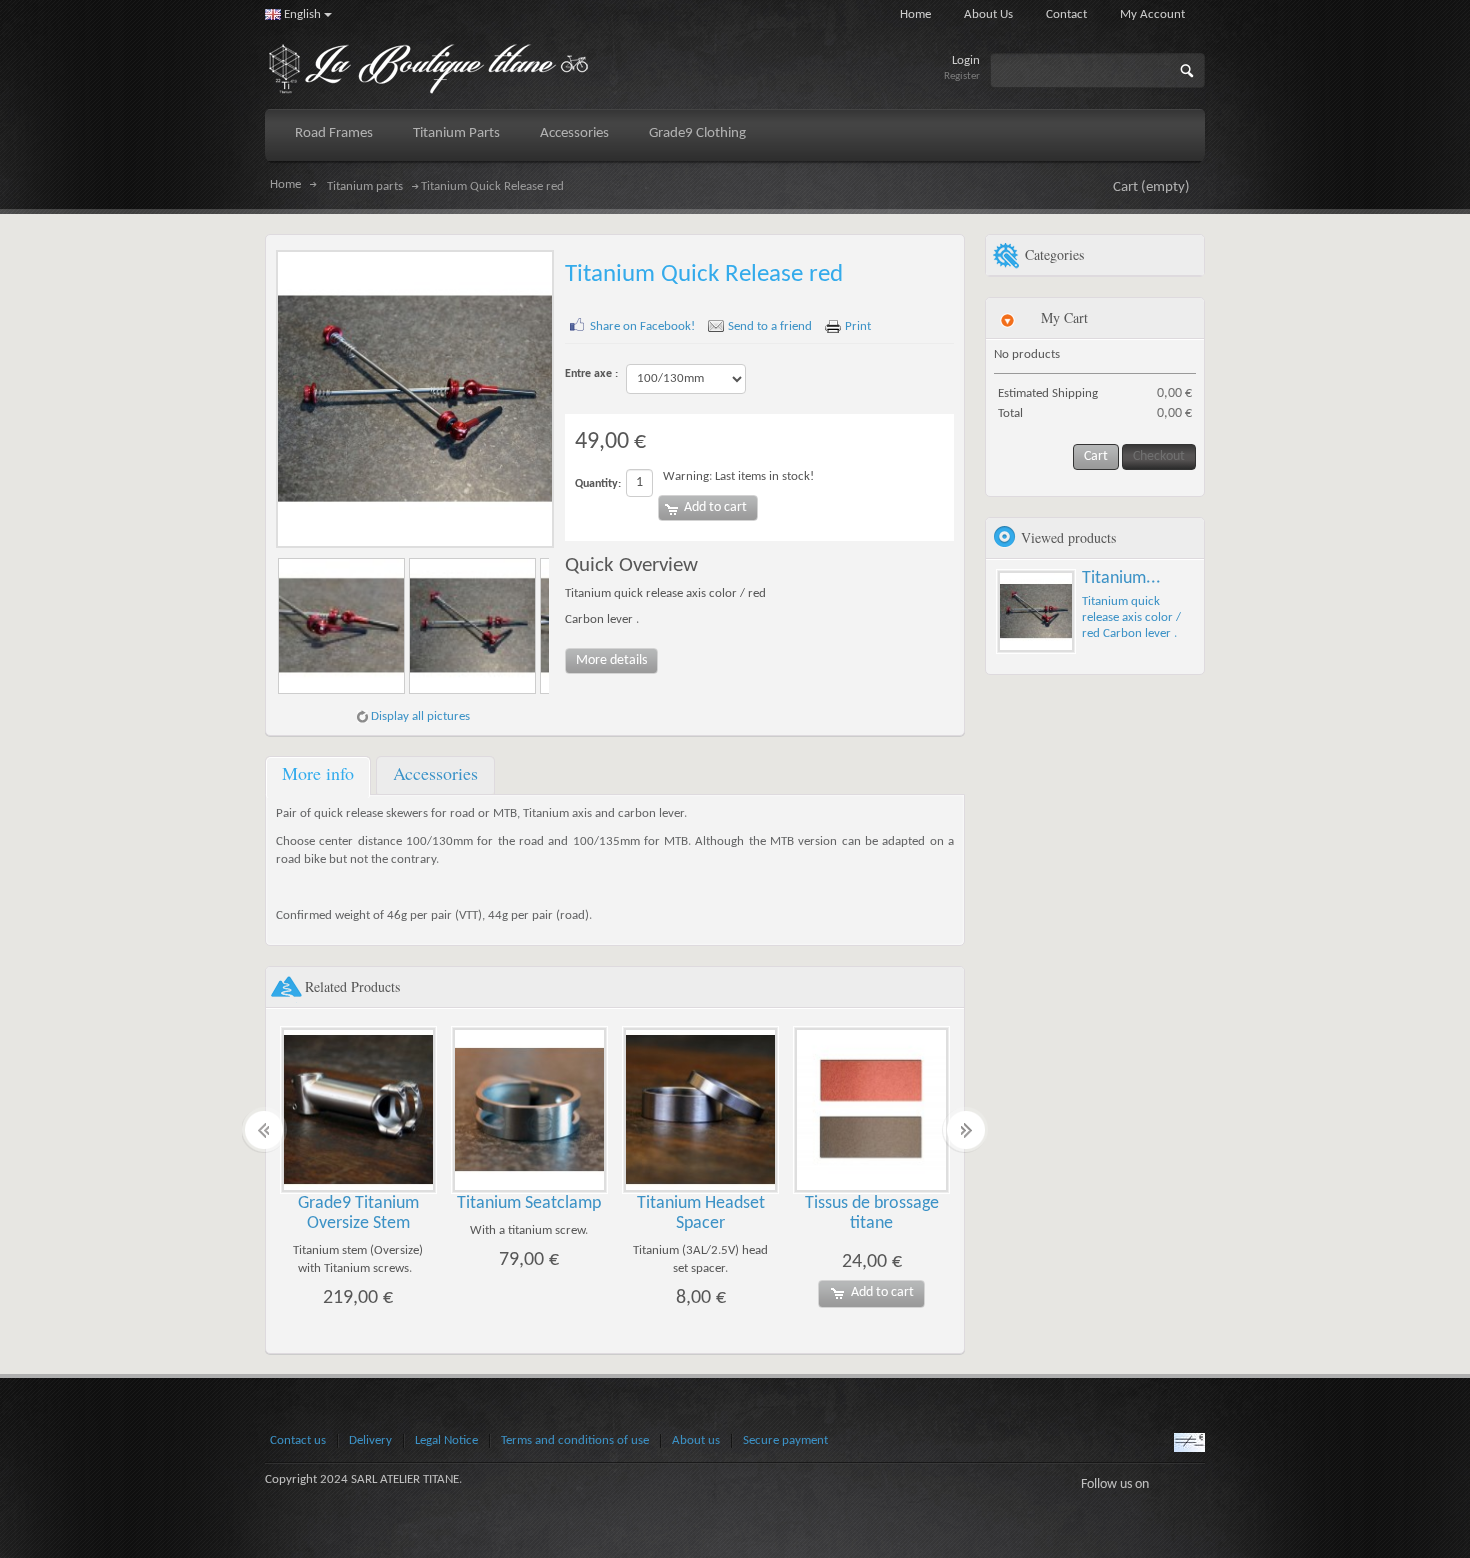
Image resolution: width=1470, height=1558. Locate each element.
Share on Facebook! (642, 326)
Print (858, 326)
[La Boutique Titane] (440, 70)
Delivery (370, 1440)
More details (611, 660)
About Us (988, 14)
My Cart (1064, 317)
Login (966, 60)
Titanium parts (365, 187)
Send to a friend (770, 326)
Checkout (1159, 456)
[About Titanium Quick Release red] (1036, 611)
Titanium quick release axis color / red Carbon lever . (1131, 617)
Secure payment (785, 1440)
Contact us (298, 1440)
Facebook (1167, 1483)
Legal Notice (446, 1440)
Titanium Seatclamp (529, 1203)
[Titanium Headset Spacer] (700, 1110)
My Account (1152, 14)
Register (962, 76)
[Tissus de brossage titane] (871, 1110)
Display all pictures (420, 716)
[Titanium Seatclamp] (529, 1110)
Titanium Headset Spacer (701, 1213)
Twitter (1195, 1483)
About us (696, 1440)
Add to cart (882, 1292)
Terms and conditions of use (575, 1440)
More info (318, 773)
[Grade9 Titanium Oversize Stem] (358, 1110)
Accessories (435, 773)
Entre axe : (591, 374)
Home (915, 14)
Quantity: (598, 484)
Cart (1151, 187)
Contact (1066, 14)
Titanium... (1121, 578)
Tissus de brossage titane (872, 1213)
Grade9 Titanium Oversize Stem (358, 1213)
